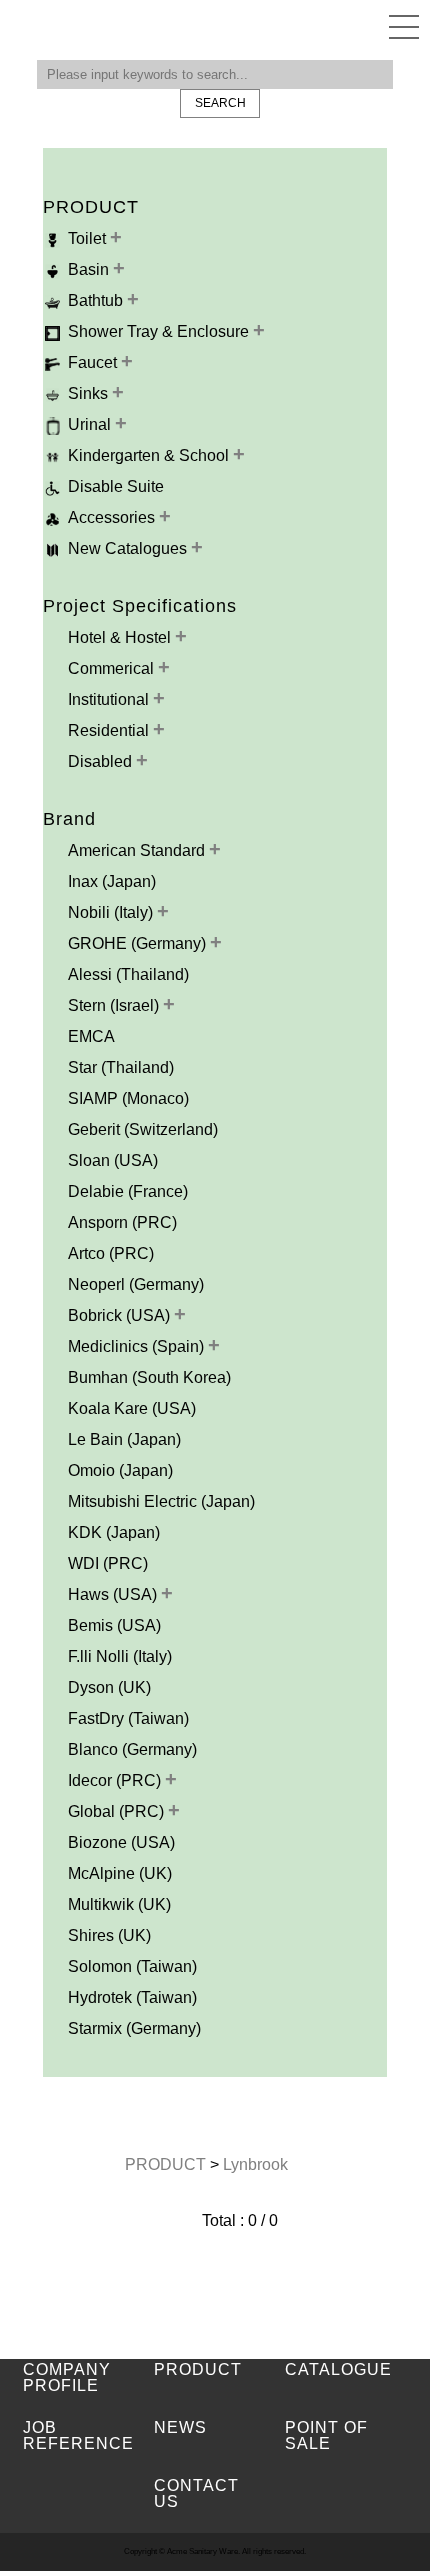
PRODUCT (167, 2164)
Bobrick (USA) (121, 1315)
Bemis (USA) (114, 1625)
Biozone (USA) (121, 1842)
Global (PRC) (118, 1811)
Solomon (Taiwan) (132, 1966)
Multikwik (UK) (119, 1904)
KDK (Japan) (114, 1532)
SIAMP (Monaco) (128, 1098)
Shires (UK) (109, 1935)
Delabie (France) (128, 1191)
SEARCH (220, 103)
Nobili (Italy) (112, 912)
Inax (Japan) (112, 881)
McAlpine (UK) (120, 1873)
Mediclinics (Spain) (138, 1346)
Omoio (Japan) (120, 1470)
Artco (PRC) (111, 1253)
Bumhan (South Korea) (149, 1377)
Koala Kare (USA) (132, 1408)
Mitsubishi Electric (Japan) (161, 1501)
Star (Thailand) (121, 1067)
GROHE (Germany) (139, 943)
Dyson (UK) (109, 1687)
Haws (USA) (114, 1594)
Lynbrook (255, 2164)
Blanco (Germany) (132, 1749)
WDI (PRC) (108, 1563)
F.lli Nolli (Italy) (120, 1656)
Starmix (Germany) (134, 2028)
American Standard (138, 850)
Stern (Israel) (115, 1005)
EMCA (91, 1036)
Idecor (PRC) (116, 1780)
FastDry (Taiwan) (128, 1718)
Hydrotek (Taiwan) (132, 1997)
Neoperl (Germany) (136, 1284)
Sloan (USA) (113, 1160)
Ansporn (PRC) (122, 1222)
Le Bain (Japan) (124, 1439)
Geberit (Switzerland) (143, 1129)
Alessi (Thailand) (128, 974)
